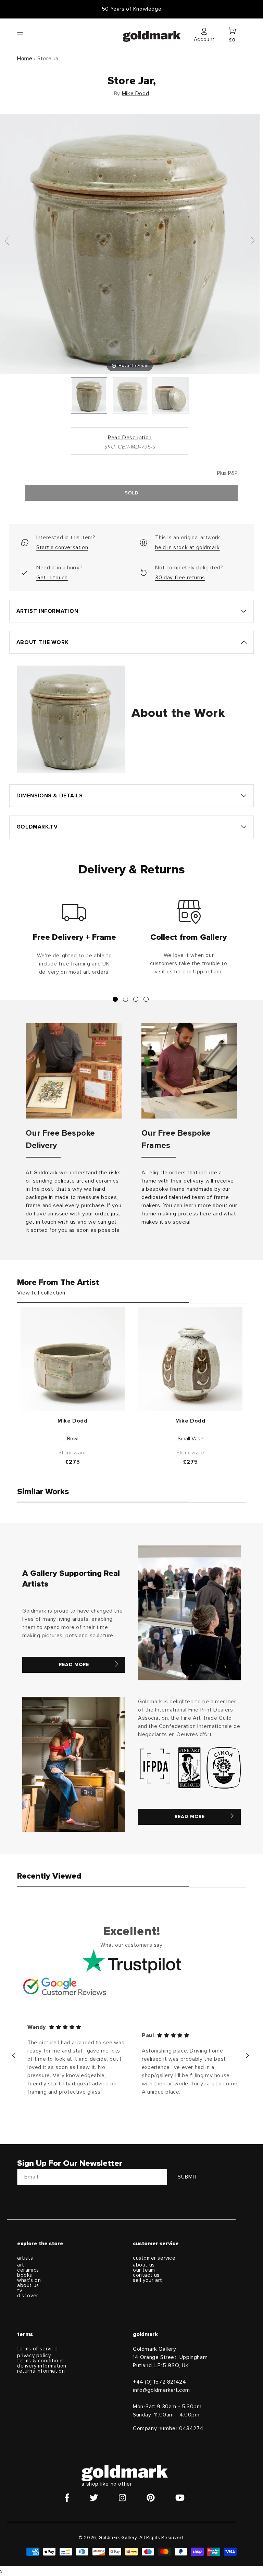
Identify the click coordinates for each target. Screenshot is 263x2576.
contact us (146, 2275)
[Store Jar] (89, 395)
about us (28, 2285)
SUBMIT (188, 2177)
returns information (41, 2371)
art (21, 2265)
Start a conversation (62, 547)
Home (25, 59)
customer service (154, 2258)
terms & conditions (41, 2361)
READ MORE (74, 1665)
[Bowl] (73, 1359)
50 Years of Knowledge (132, 9)
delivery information (42, 2366)
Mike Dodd (135, 93)
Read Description (130, 438)
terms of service (37, 2349)
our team (144, 2270)
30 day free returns (180, 578)
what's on (29, 2280)
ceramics (28, 2270)
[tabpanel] (74, 940)
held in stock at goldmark (187, 547)
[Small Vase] (190, 1359)
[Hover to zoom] (130, 244)
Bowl (73, 1439)
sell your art (148, 2280)
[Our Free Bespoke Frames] (189, 1071)
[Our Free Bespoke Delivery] (74, 1071)
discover (28, 2296)
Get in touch (52, 578)
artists (25, 2258)
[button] (27, 34)
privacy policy (34, 2356)
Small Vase (191, 1439)
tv (20, 2291)
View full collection (41, 1293)
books (25, 2275)
